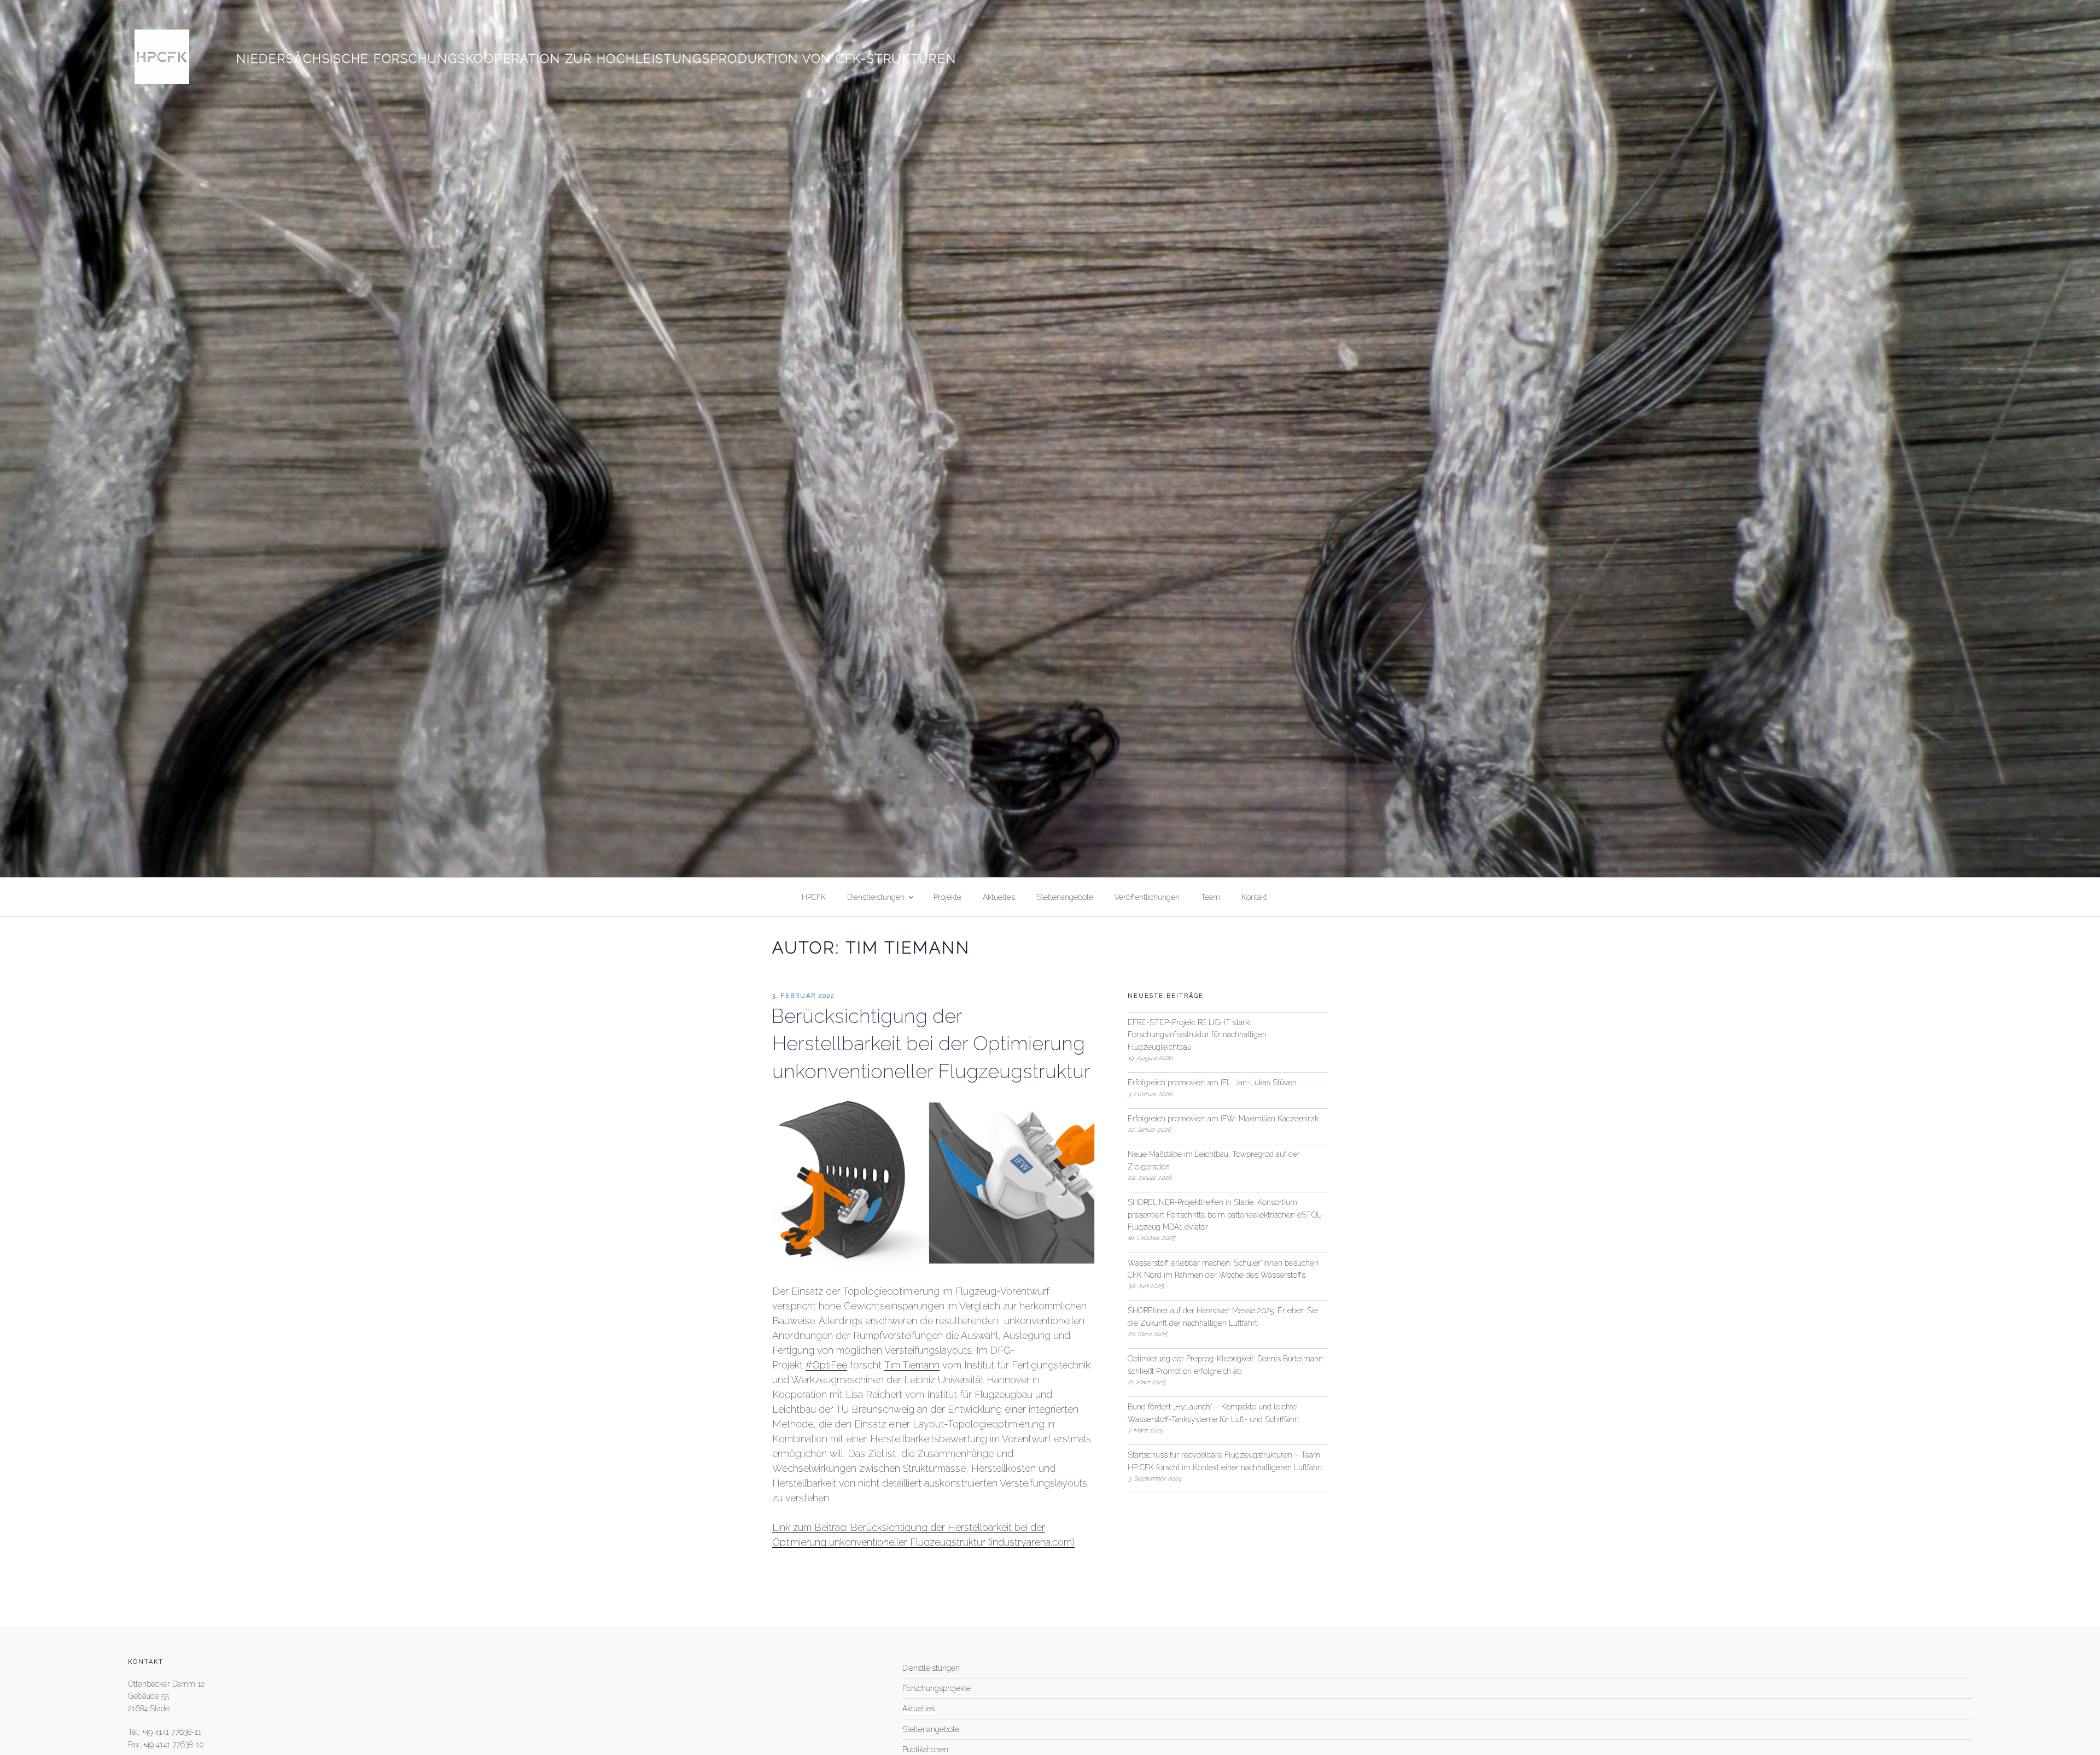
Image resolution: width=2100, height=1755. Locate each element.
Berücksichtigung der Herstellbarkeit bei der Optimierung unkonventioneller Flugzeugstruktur (931, 1043)
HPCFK (814, 897)
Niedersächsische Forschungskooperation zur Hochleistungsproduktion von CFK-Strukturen (596, 58)
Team (1211, 897)
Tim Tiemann (912, 1365)
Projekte (947, 897)
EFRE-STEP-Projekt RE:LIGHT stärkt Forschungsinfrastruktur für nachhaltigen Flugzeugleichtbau (1197, 1035)
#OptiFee (826, 1365)
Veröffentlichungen (1147, 897)
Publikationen (925, 1750)
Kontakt (1254, 897)
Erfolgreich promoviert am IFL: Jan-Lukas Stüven (1212, 1083)
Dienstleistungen (876, 897)
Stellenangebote (1065, 897)
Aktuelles (999, 897)
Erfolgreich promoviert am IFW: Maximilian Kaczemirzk (1223, 1119)
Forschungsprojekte (937, 1688)
